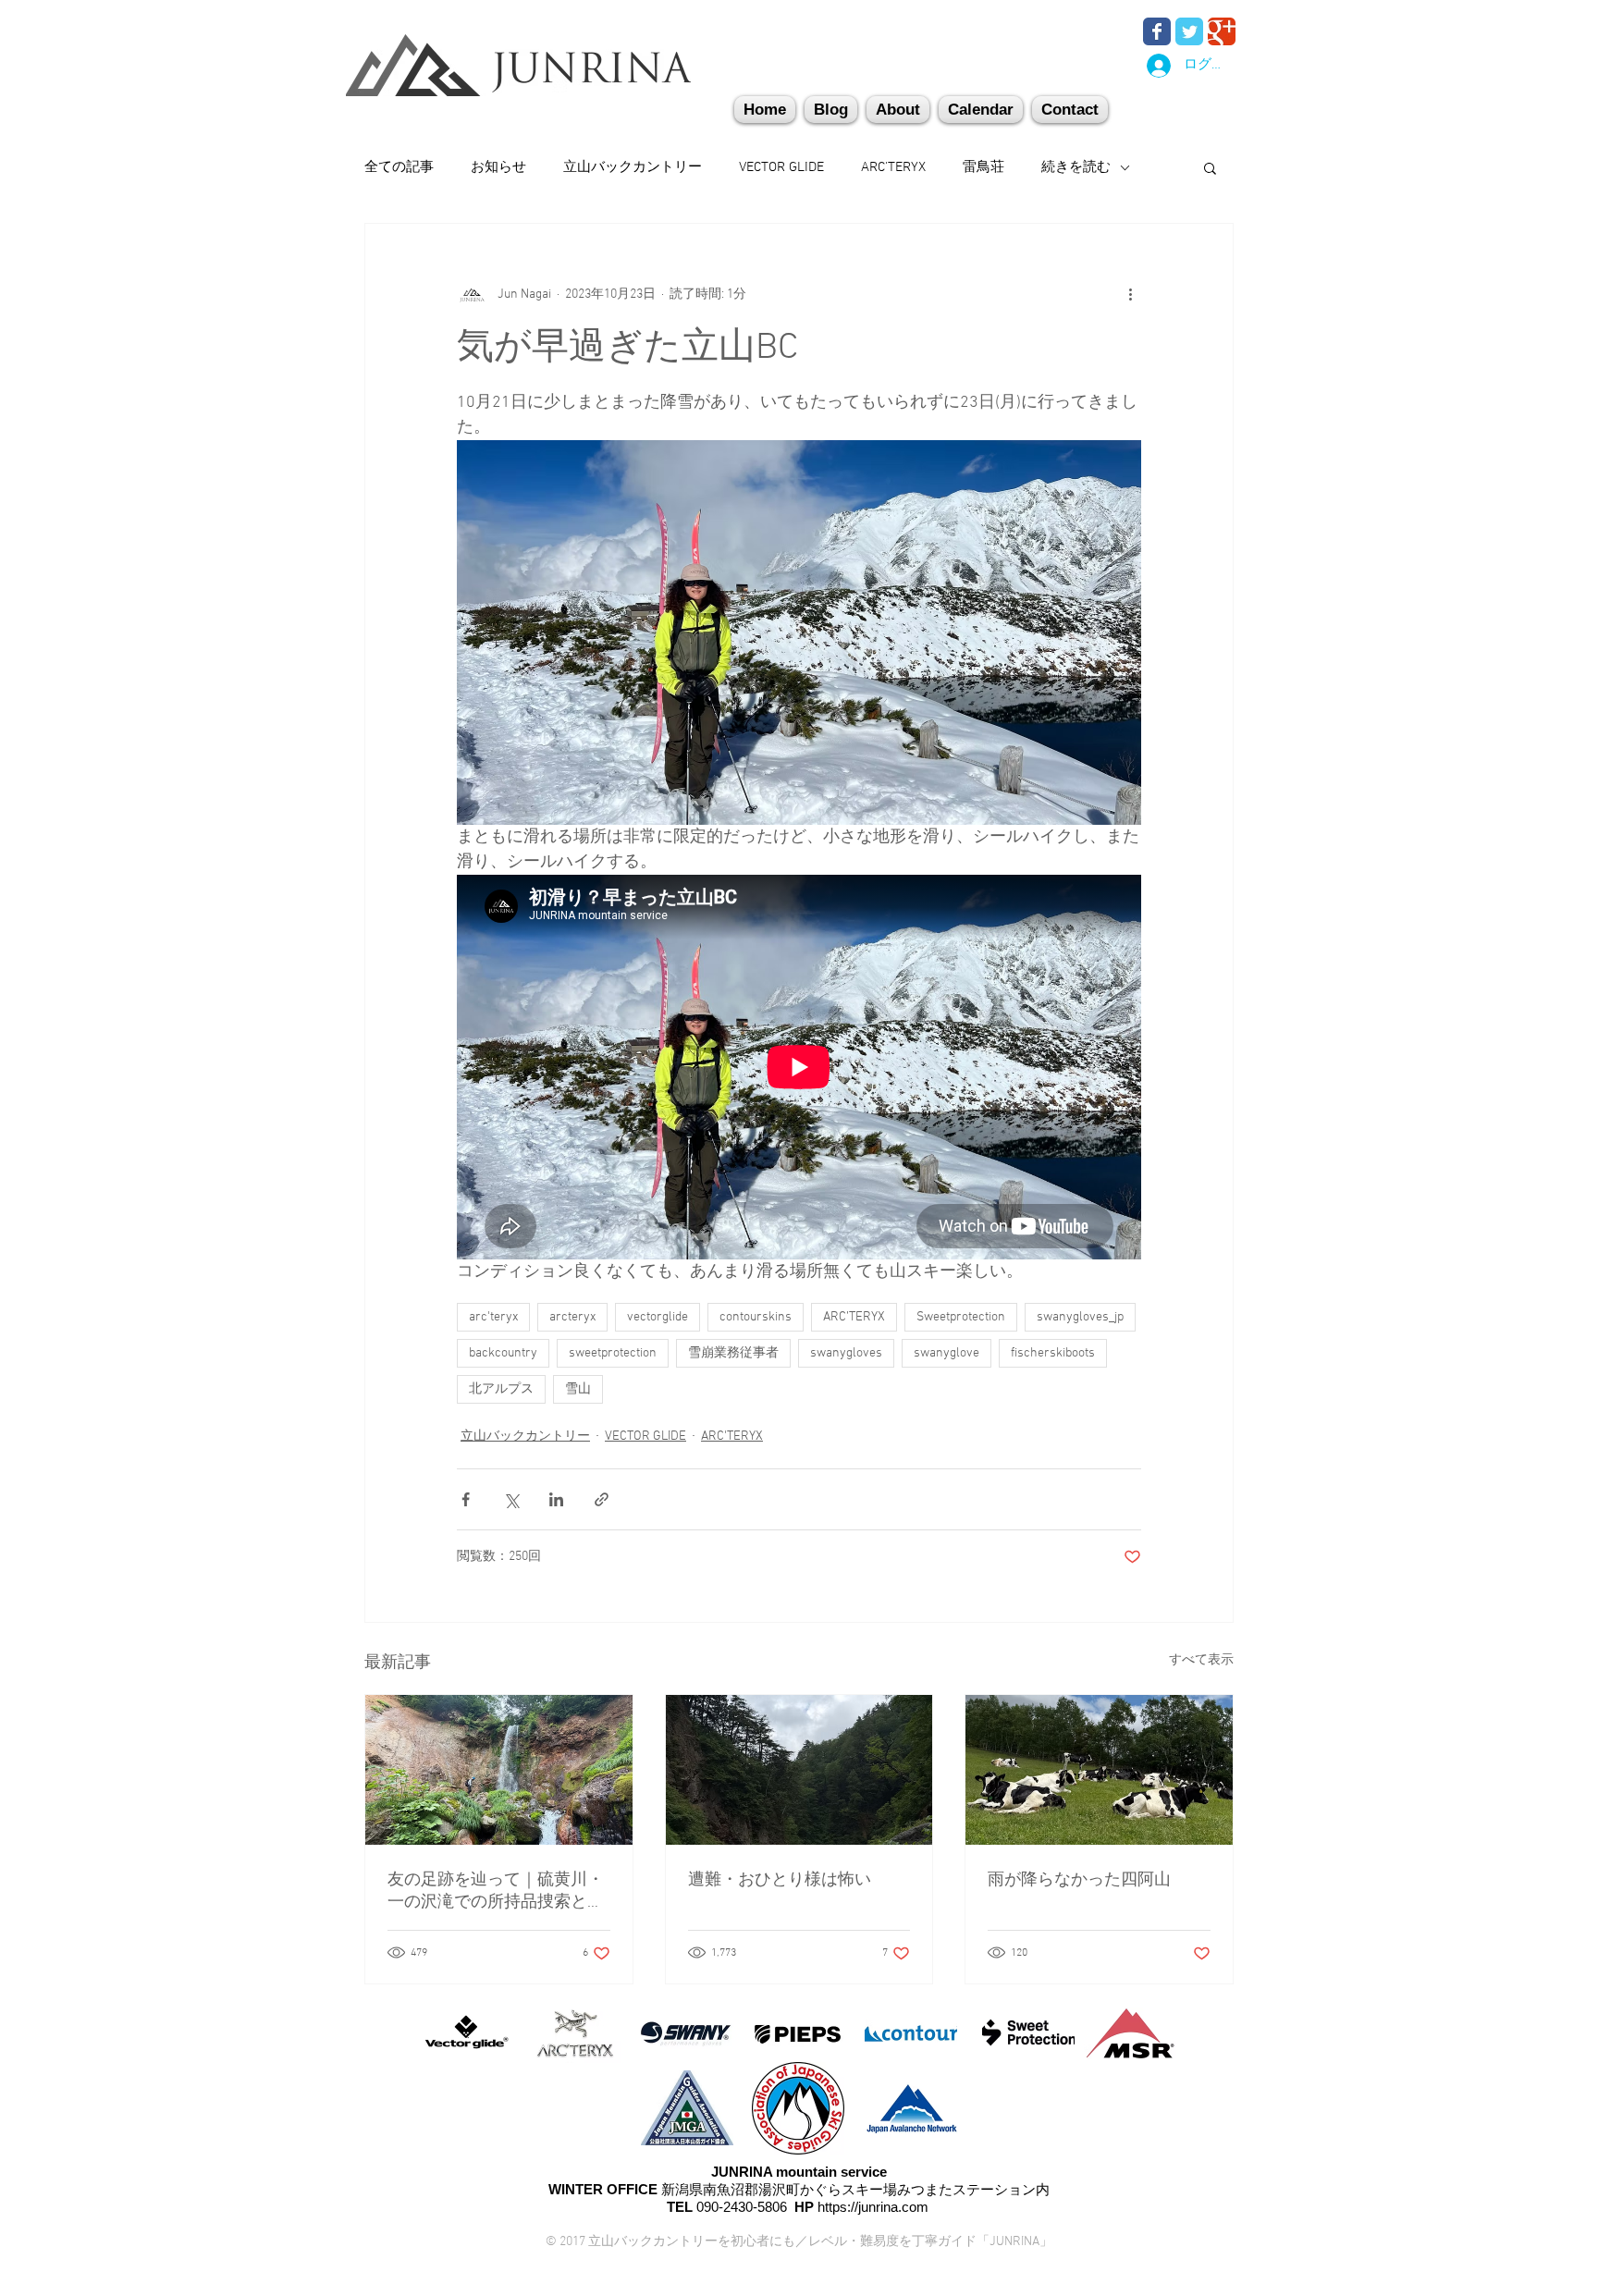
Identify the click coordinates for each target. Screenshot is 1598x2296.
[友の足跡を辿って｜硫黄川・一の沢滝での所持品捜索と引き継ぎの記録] (499, 1770)
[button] (1070, 110)
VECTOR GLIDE (781, 167)
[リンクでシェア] (602, 1499)
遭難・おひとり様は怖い (780, 1880)
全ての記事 (399, 167)
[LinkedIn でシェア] (556, 1499)
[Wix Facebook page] (1157, 31)
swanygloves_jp (1080, 1317)
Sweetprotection (961, 1317)
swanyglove (947, 1353)
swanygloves (846, 1353)
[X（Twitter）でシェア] (511, 1499)
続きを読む (1076, 167)
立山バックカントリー (633, 167)
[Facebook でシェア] (466, 1499)
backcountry (503, 1353)
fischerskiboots (1053, 1353)
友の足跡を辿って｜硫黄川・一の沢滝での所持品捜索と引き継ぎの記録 (496, 1891)
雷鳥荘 (983, 167)
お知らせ (498, 167)
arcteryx (572, 1317)
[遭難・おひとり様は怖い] (799, 1770)
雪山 (578, 1389)
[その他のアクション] (1130, 294)
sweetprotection (613, 1353)
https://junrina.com (873, 2207)
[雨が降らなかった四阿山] (1099, 1770)
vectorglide (658, 1317)
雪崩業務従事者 (733, 1353)
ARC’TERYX (854, 1317)
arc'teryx (493, 1317)
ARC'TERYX (893, 167)
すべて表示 (1201, 1660)
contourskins (756, 1317)
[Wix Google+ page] (1222, 31)
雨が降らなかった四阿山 (1079, 1880)
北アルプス (501, 1389)
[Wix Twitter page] (1189, 31)
